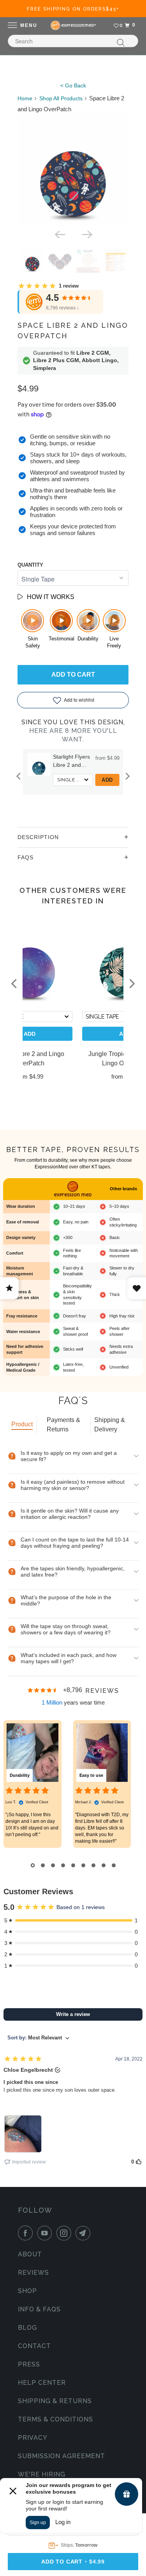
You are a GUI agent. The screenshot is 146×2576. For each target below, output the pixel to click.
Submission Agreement (62, 2456)
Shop (27, 2291)
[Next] (86, 234)
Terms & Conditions (55, 2419)
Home (25, 98)
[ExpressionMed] (73, 25)
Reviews (33, 2273)
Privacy (33, 2438)
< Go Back (73, 85)
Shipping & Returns (55, 2401)
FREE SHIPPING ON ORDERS (73, 9)
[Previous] (60, 234)
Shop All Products (61, 98)
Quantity (30, 565)
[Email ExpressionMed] (84, 2233)
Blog (27, 2328)
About (30, 2254)
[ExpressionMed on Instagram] (65, 2233)
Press (29, 2364)
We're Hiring (42, 2474)
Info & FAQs (39, 2309)
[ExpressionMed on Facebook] (27, 2233)
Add (107, 780)
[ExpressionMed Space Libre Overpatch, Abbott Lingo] (73, 170)
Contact (34, 2346)
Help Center (42, 2383)
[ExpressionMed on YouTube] (46, 2233)
